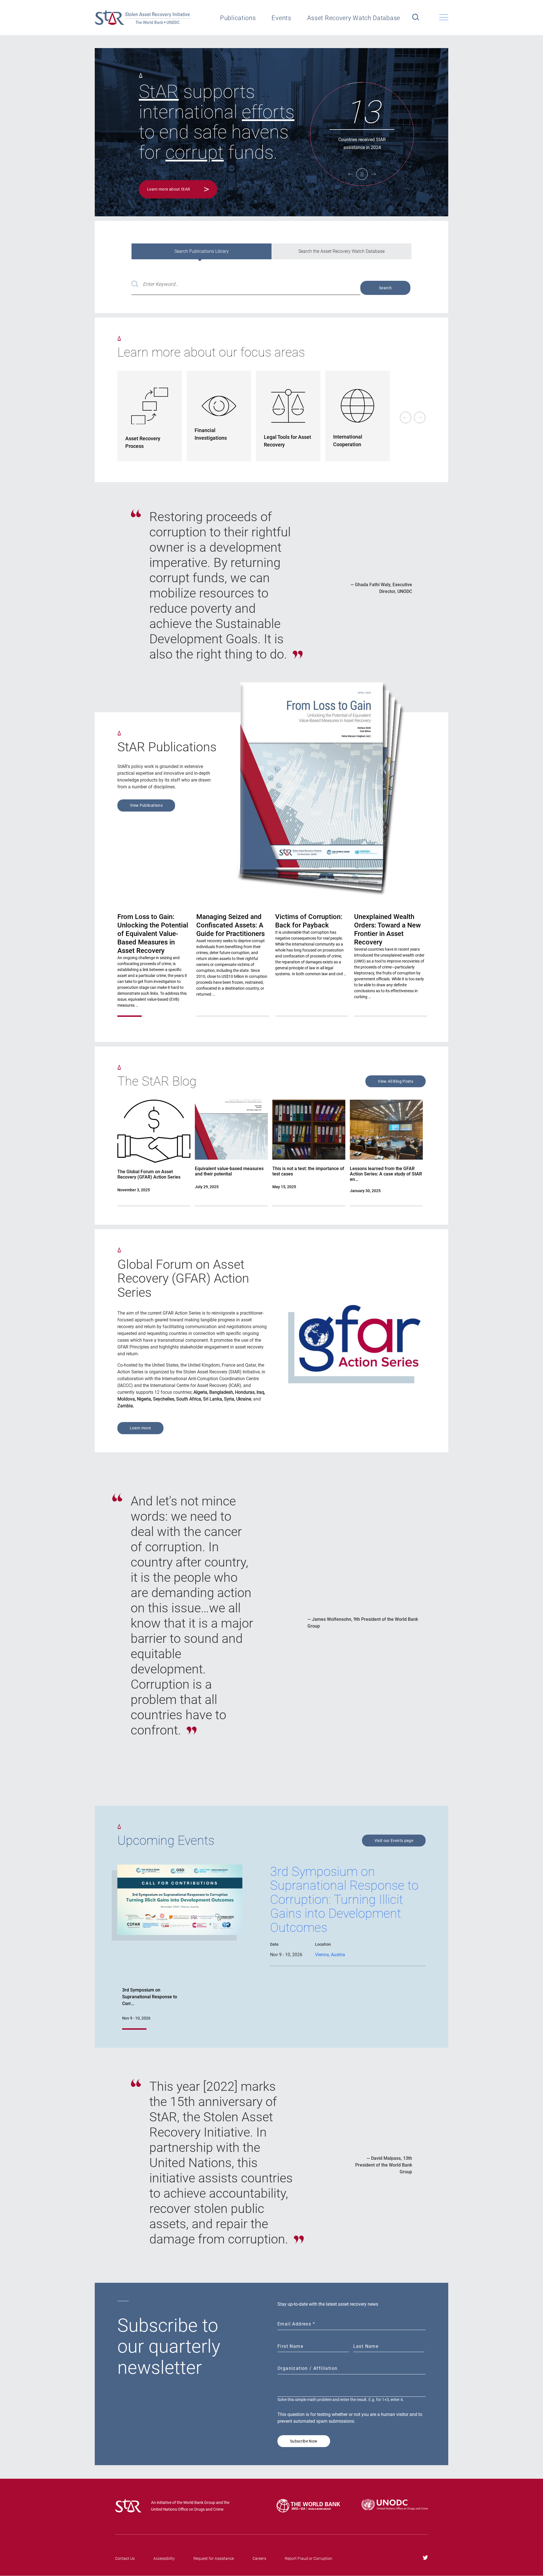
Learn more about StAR (169, 189)
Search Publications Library (202, 251)
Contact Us (125, 2558)
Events (281, 18)
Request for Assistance (214, 2558)
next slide (420, 418)
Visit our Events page (394, 1841)
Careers (259, 2558)
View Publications (146, 805)
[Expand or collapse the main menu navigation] (444, 17)
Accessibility (164, 2558)
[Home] (143, 18)
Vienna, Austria (330, 1955)
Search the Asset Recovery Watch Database (341, 251)
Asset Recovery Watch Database (354, 18)
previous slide (406, 418)
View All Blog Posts (396, 1081)
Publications (238, 18)
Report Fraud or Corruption (309, 2558)
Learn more (140, 1428)
